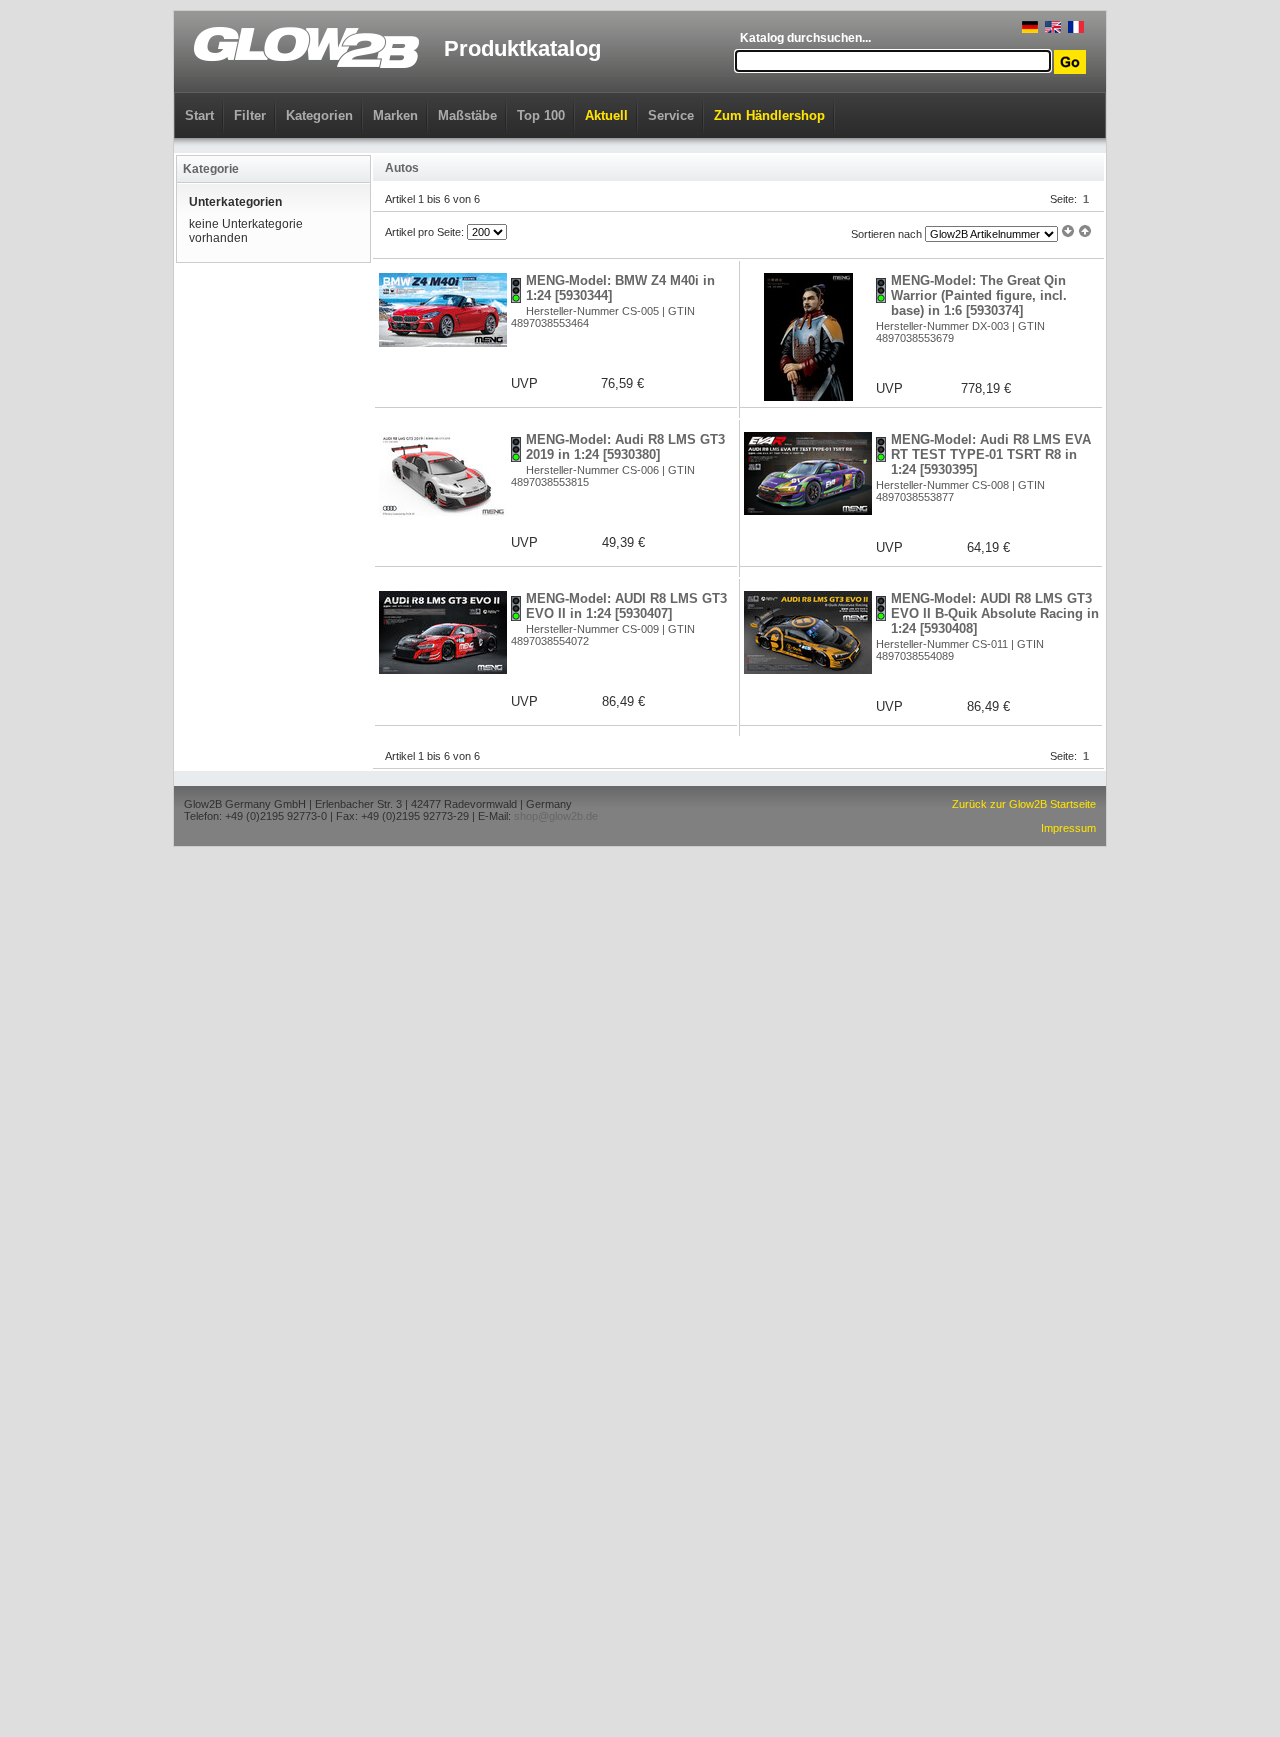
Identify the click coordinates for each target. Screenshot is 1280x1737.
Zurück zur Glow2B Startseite (1024, 804)
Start (199, 115)
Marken (395, 115)
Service (671, 115)
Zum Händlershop (769, 115)
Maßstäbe (467, 115)
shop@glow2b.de (556, 816)
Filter (250, 115)
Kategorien (319, 115)
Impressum (1068, 828)
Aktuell (606, 115)
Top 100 (541, 115)
